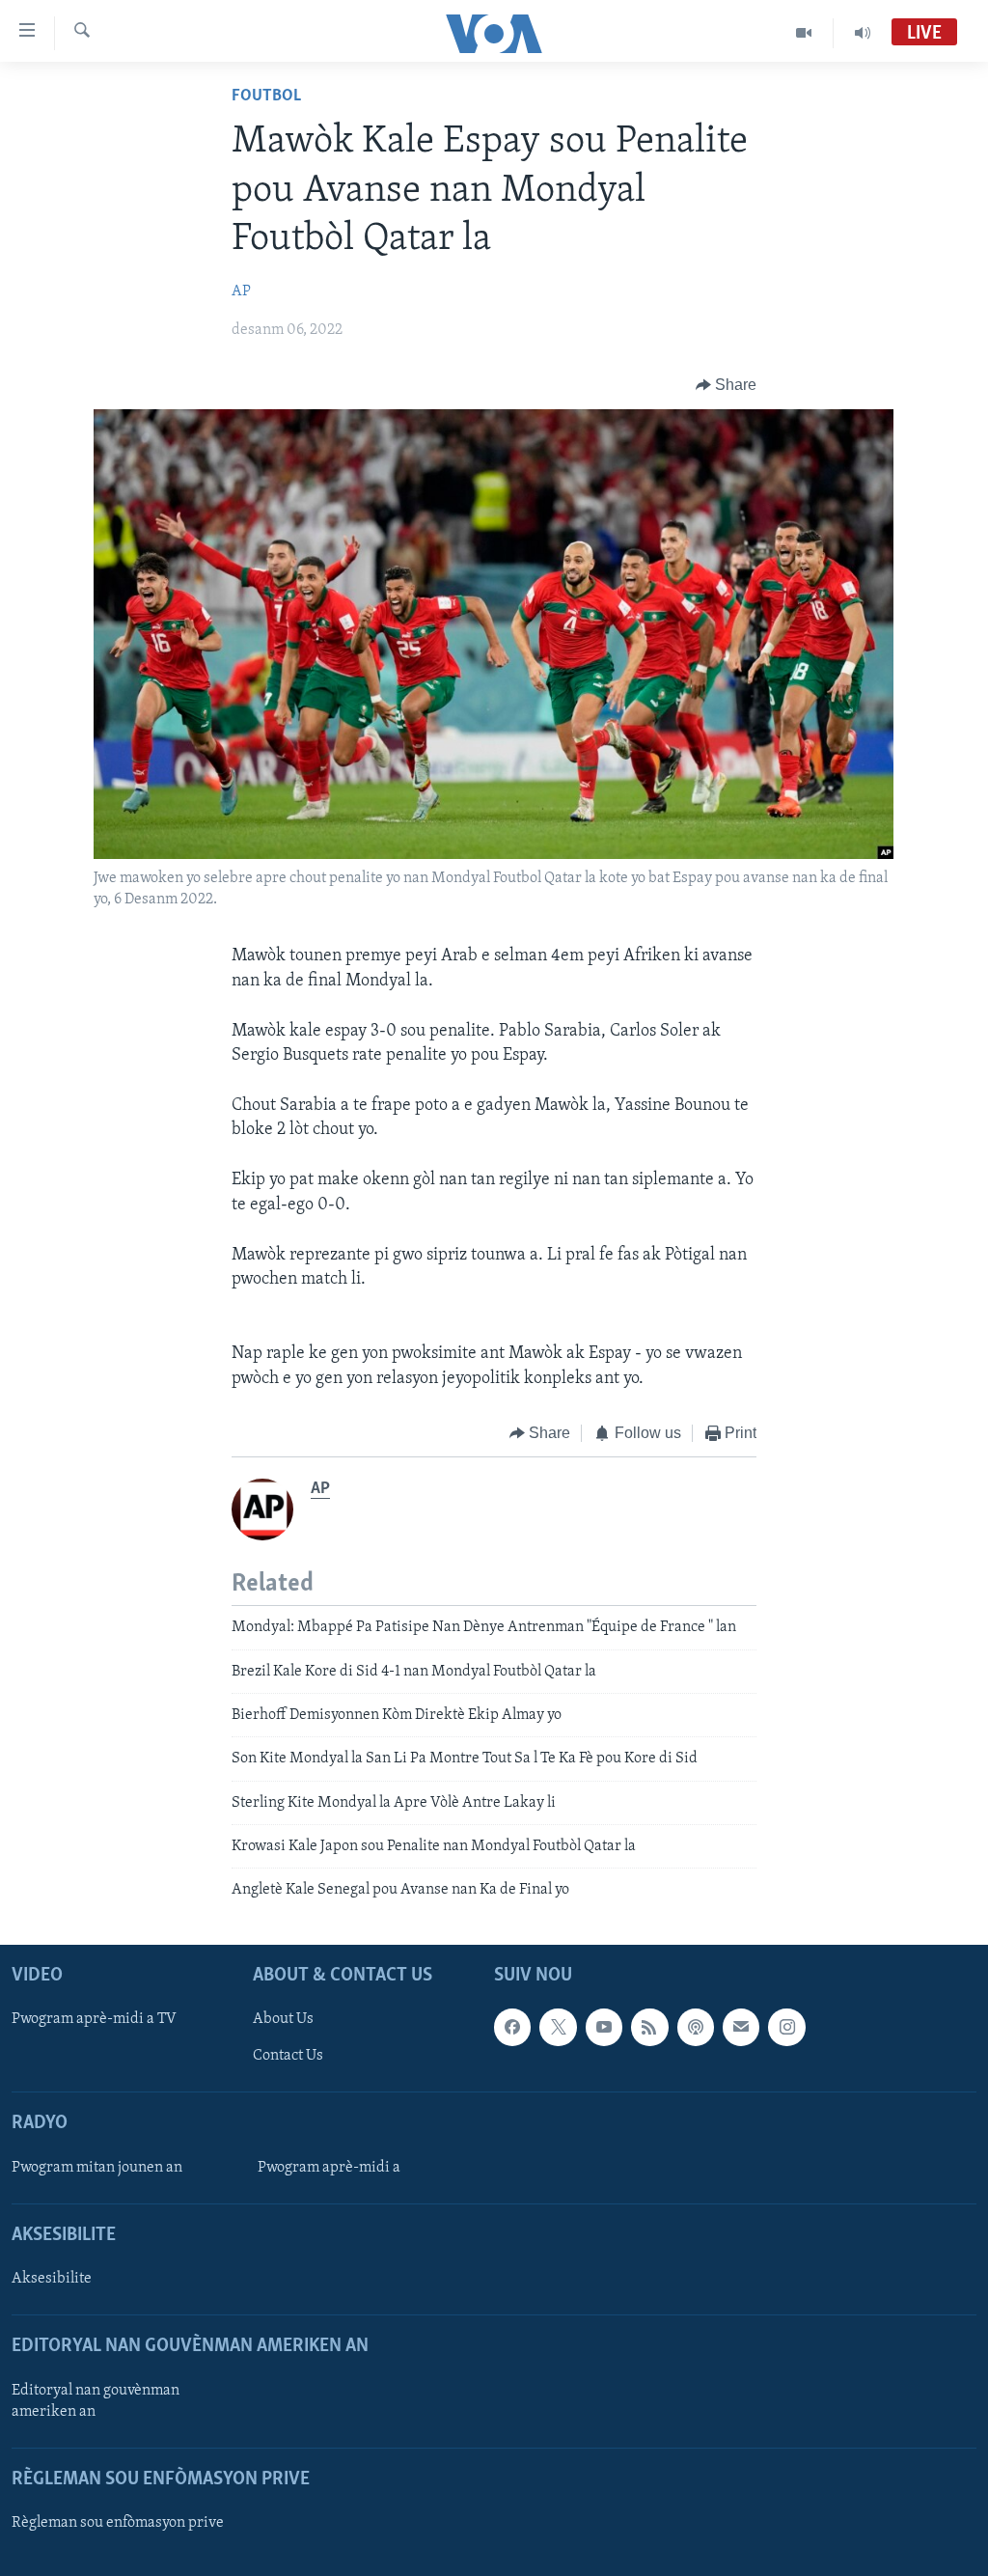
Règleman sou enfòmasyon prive (118, 2523)
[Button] (727, 385)
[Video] (804, 33)
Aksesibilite (52, 2279)
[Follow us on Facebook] (512, 2027)
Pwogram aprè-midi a (329, 2168)
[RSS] (649, 2027)
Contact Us (288, 2056)
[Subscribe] (741, 2027)
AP (241, 291)
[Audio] (863, 33)
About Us (283, 2019)
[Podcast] (696, 2027)
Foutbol (266, 97)
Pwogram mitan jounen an (97, 2168)
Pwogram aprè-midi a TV (94, 2019)
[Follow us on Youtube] (604, 2027)
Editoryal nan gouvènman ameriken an (96, 2400)
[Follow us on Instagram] (786, 2027)
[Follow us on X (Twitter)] (558, 2027)
